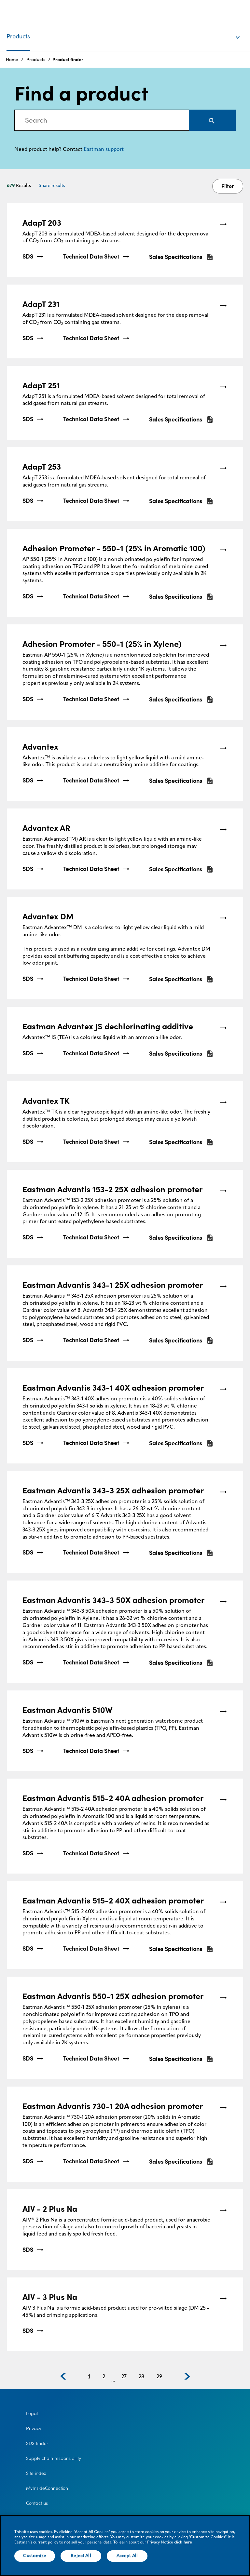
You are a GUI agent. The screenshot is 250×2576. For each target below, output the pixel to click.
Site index (36, 2473)
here (188, 2543)
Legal (32, 2413)
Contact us (37, 2503)
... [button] (113, 2380)
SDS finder (37, 2443)
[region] (125, 2546)
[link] (125, 240)
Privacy (34, 2428)
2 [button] (104, 2377)
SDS (28, 257)
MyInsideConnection (47, 2488)
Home (12, 60)
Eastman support (104, 150)
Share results (52, 186)
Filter (228, 186)
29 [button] (159, 2377)
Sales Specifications (176, 257)
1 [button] (89, 2377)
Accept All (127, 2556)
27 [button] (124, 2377)
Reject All (81, 2556)
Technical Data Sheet (91, 257)
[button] (63, 2376)
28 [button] (141, 2377)
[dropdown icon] (242, 31)
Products (36, 60)
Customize (35, 2556)
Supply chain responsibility (54, 2458)
